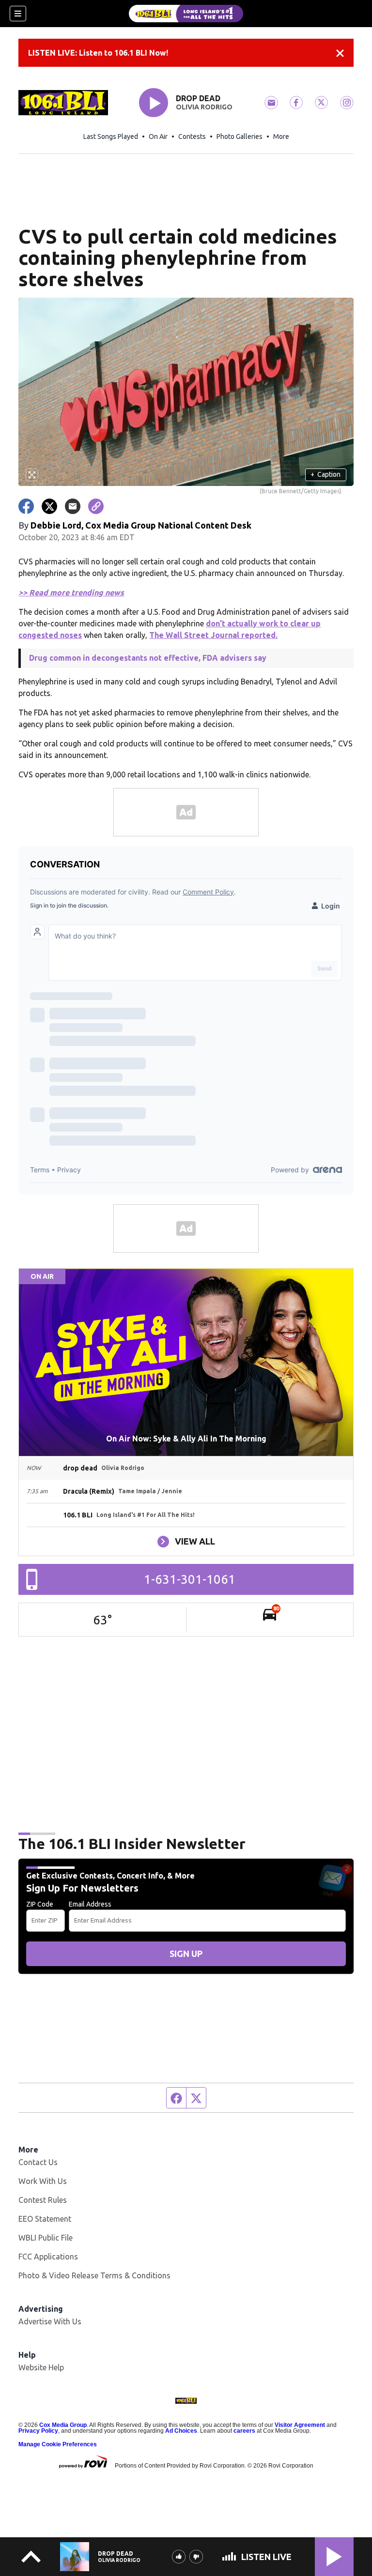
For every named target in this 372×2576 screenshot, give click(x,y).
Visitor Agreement (300, 2425)
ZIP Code (40, 1904)
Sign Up (186, 1954)
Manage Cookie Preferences (58, 2444)
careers (244, 2431)
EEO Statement (45, 2219)
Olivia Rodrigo (204, 107)
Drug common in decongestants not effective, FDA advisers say (148, 658)
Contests (192, 136)
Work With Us (43, 2181)
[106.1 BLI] (186, 14)
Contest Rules (43, 2200)
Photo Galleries (240, 136)
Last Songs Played (111, 136)
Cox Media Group (63, 2425)
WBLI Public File (46, 2238)
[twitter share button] (49, 506)
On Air (158, 136)
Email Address (90, 1904)
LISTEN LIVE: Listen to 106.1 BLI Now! (98, 53)
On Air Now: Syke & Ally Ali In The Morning (186, 1439)
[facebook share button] (26, 506)
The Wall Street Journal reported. (213, 635)
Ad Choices (181, 2431)
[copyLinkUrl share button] (96, 506)
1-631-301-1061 (190, 1579)
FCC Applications (48, 2257)
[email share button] (73, 506)
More (281, 136)
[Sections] (18, 14)
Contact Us (38, 2162)
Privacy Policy (38, 2431)
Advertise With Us (50, 2321)
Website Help (41, 2367)
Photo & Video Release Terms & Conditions (94, 2275)
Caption (325, 474)
